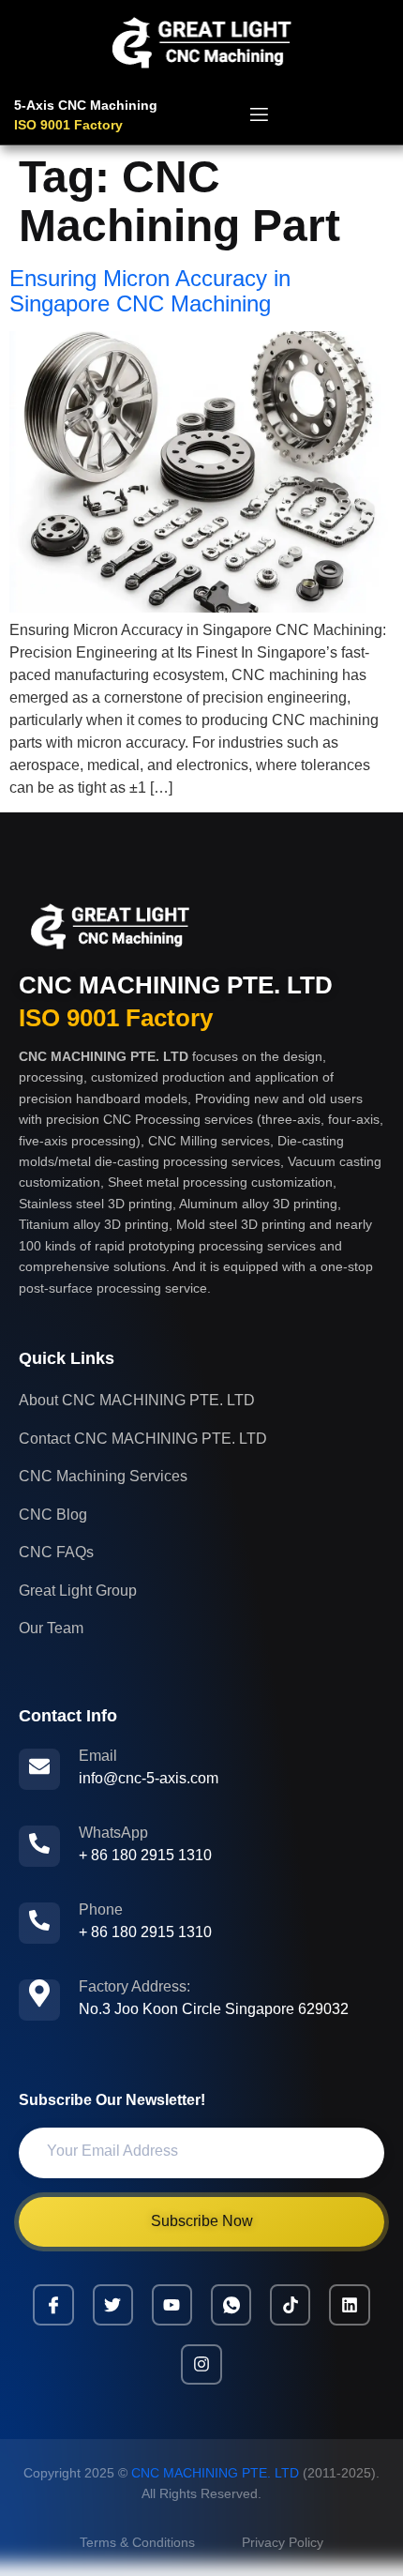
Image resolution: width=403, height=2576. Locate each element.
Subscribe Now (202, 2221)
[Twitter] (113, 2304)
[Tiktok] (290, 2304)
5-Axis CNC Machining (86, 105)
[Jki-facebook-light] (53, 2304)
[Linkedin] (349, 2304)
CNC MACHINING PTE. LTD (176, 985)
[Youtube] (172, 2304)
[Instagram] (201, 2364)
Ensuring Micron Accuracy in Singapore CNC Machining (150, 290)
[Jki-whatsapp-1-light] (231, 2304)
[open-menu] (259, 117)
